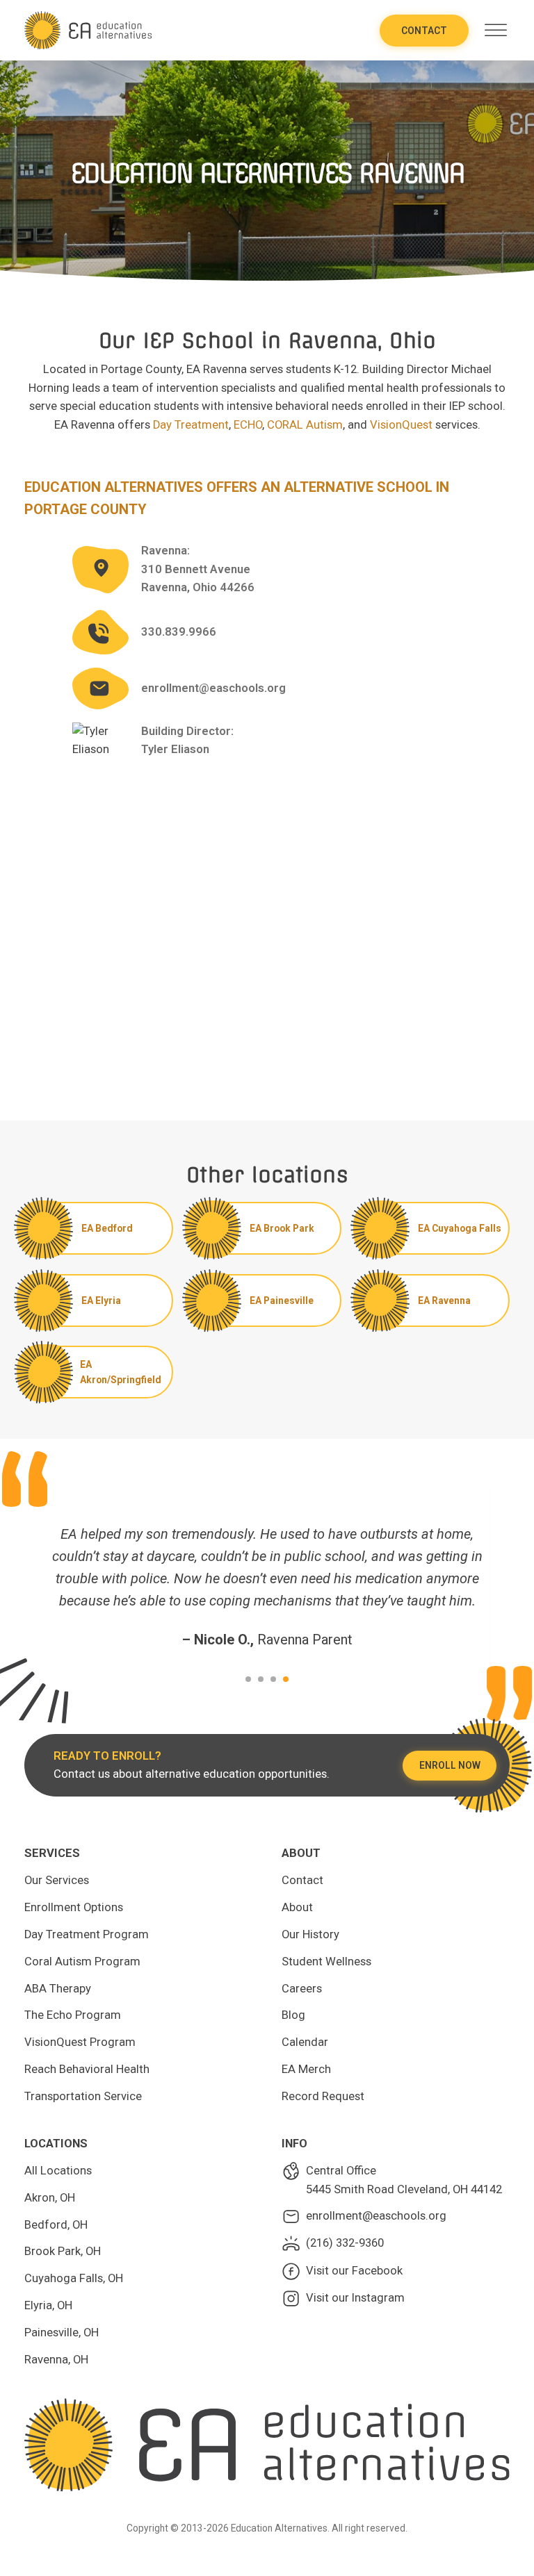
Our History (310, 1934)
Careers (302, 1989)
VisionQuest (401, 425)
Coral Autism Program (82, 1962)
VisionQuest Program (80, 2042)
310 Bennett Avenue (196, 569)
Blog (293, 2015)
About (297, 1907)
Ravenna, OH (56, 2360)
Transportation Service (83, 2096)
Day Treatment (191, 425)
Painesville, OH (62, 2333)
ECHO (248, 425)
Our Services (57, 1880)
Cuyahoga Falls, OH (74, 2278)
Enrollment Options (74, 1907)
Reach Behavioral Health (87, 2069)
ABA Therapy (58, 1989)
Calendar (305, 2042)
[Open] (496, 30)
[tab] (248, 1679)
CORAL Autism (305, 425)
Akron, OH (50, 2198)
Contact (424, 31)
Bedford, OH (56, 2225)
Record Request (323, 2096)
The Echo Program (73, 2015)
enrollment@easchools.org (213, 688)
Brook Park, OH (63, 2251)
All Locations (58, 2171)
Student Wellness (326, 1962)
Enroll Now (450, 1765)
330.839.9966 (179, 632)
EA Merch (306, 2069)
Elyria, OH (48, 2305)
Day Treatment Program (87, 1934)
